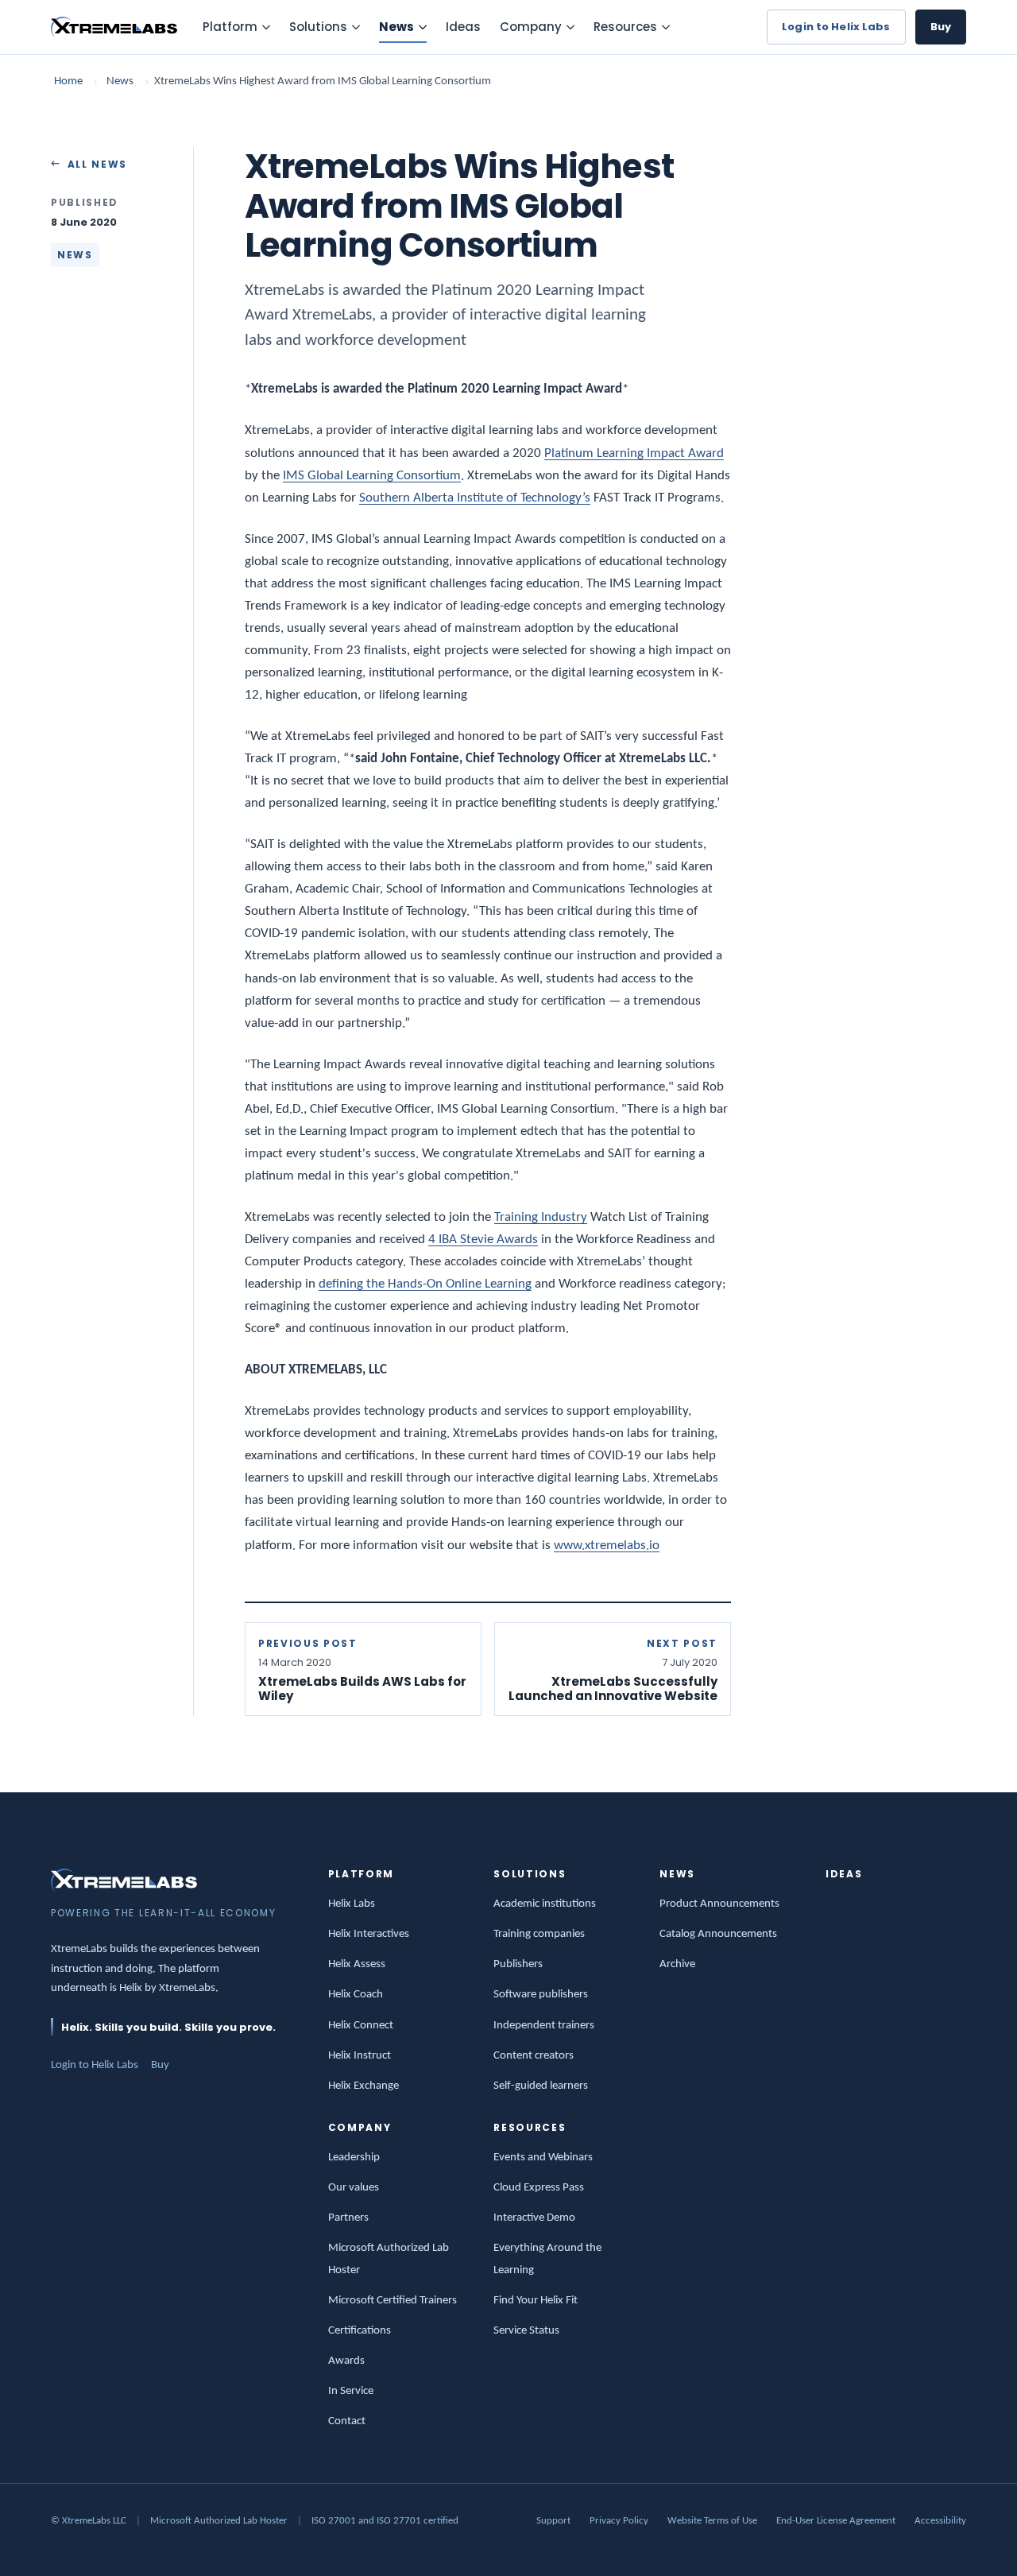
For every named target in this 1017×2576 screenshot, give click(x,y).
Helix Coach (356, 1995)
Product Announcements (719, 1904)
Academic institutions (545, 1904)
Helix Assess (357, 1964)
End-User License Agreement (836, 2521)
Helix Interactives (369, 1934)
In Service (351, 2391)
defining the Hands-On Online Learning (425, 1284)
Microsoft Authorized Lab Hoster (219, 2521)
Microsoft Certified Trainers (392, 2301)
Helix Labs (352, 1904)
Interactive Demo (534, 2218)
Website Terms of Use (712, 2521)
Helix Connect (361, 2026)
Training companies (539, 1934)
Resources (625, 27)
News (396, 27)
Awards (346, 2361)
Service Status (526, 2331)
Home (68, 81)
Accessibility (940, 2521)
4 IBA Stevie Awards (483, 1240)
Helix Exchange (363, 2086)
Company (531, 27)
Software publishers (541, 1995)
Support (553, 2521)
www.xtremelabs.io (607, 1546)
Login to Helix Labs (836, 27)
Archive (677, 1964)
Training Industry (541, 1217)
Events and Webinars (543, 2158)
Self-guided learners (541, 2086)
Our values (354, 2188)
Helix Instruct (360, 2056)
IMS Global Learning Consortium (372, 476)
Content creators (534, 2056)
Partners (348, 2218)
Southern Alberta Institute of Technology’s (475, 498)
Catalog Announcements (718, 1934)
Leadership (354, 2158)
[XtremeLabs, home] (114, 27)
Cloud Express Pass (539, 2188)
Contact (347, 2421)
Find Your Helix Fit (536, 2301)
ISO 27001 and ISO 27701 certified (385, 2521)
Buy (941, 27)
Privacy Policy (619, 2521)
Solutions (318, 27)
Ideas (463, 27)
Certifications (360, 2331)
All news (97, 164)
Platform (230, 27)
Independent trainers (544, 2026)
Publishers (518, 1964)
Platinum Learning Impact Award (634, 453)
